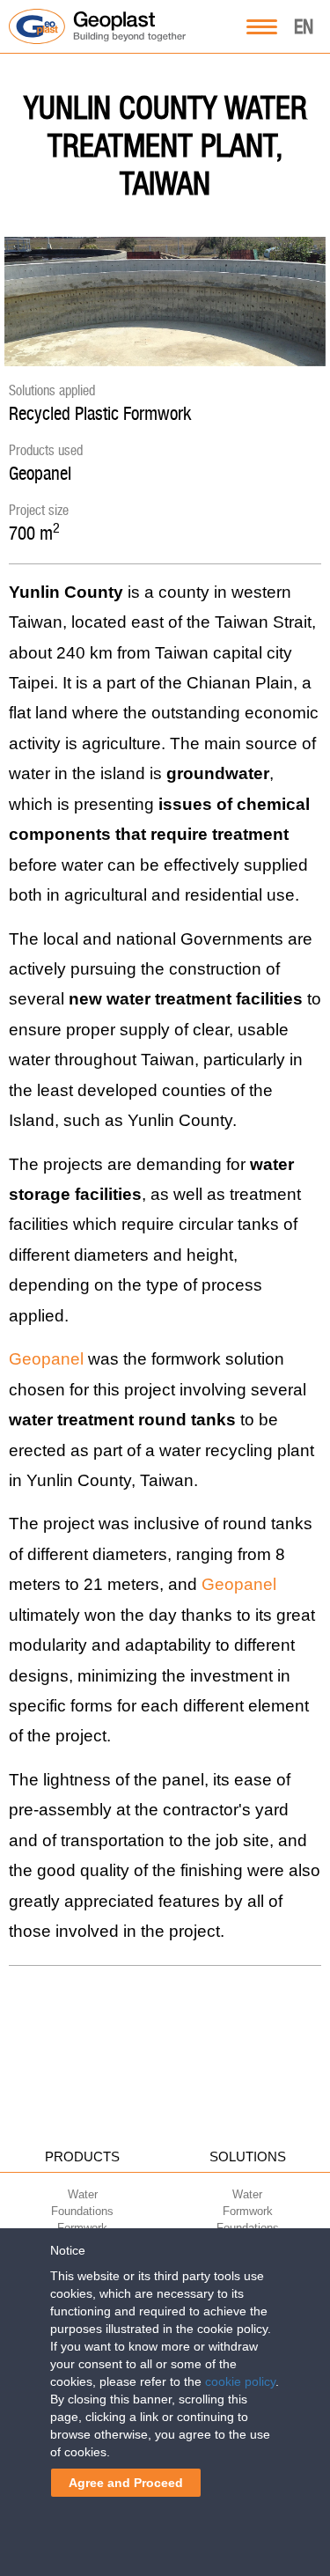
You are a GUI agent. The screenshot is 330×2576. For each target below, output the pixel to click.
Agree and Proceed (126, 2483)
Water (83, 2194)
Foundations (82, 2211)
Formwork (248, 2211)
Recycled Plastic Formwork (100, 413)
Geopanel (40, 473)
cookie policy (240, 2381)
